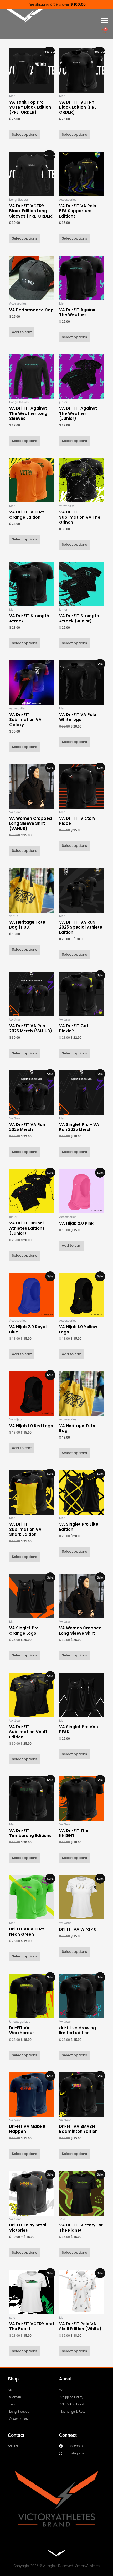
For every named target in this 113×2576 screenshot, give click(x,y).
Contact (16, 2435)
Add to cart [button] (22, 332)
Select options (24, 135)
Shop (13, 2379)
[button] (104, 21)
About (65, 2379)
